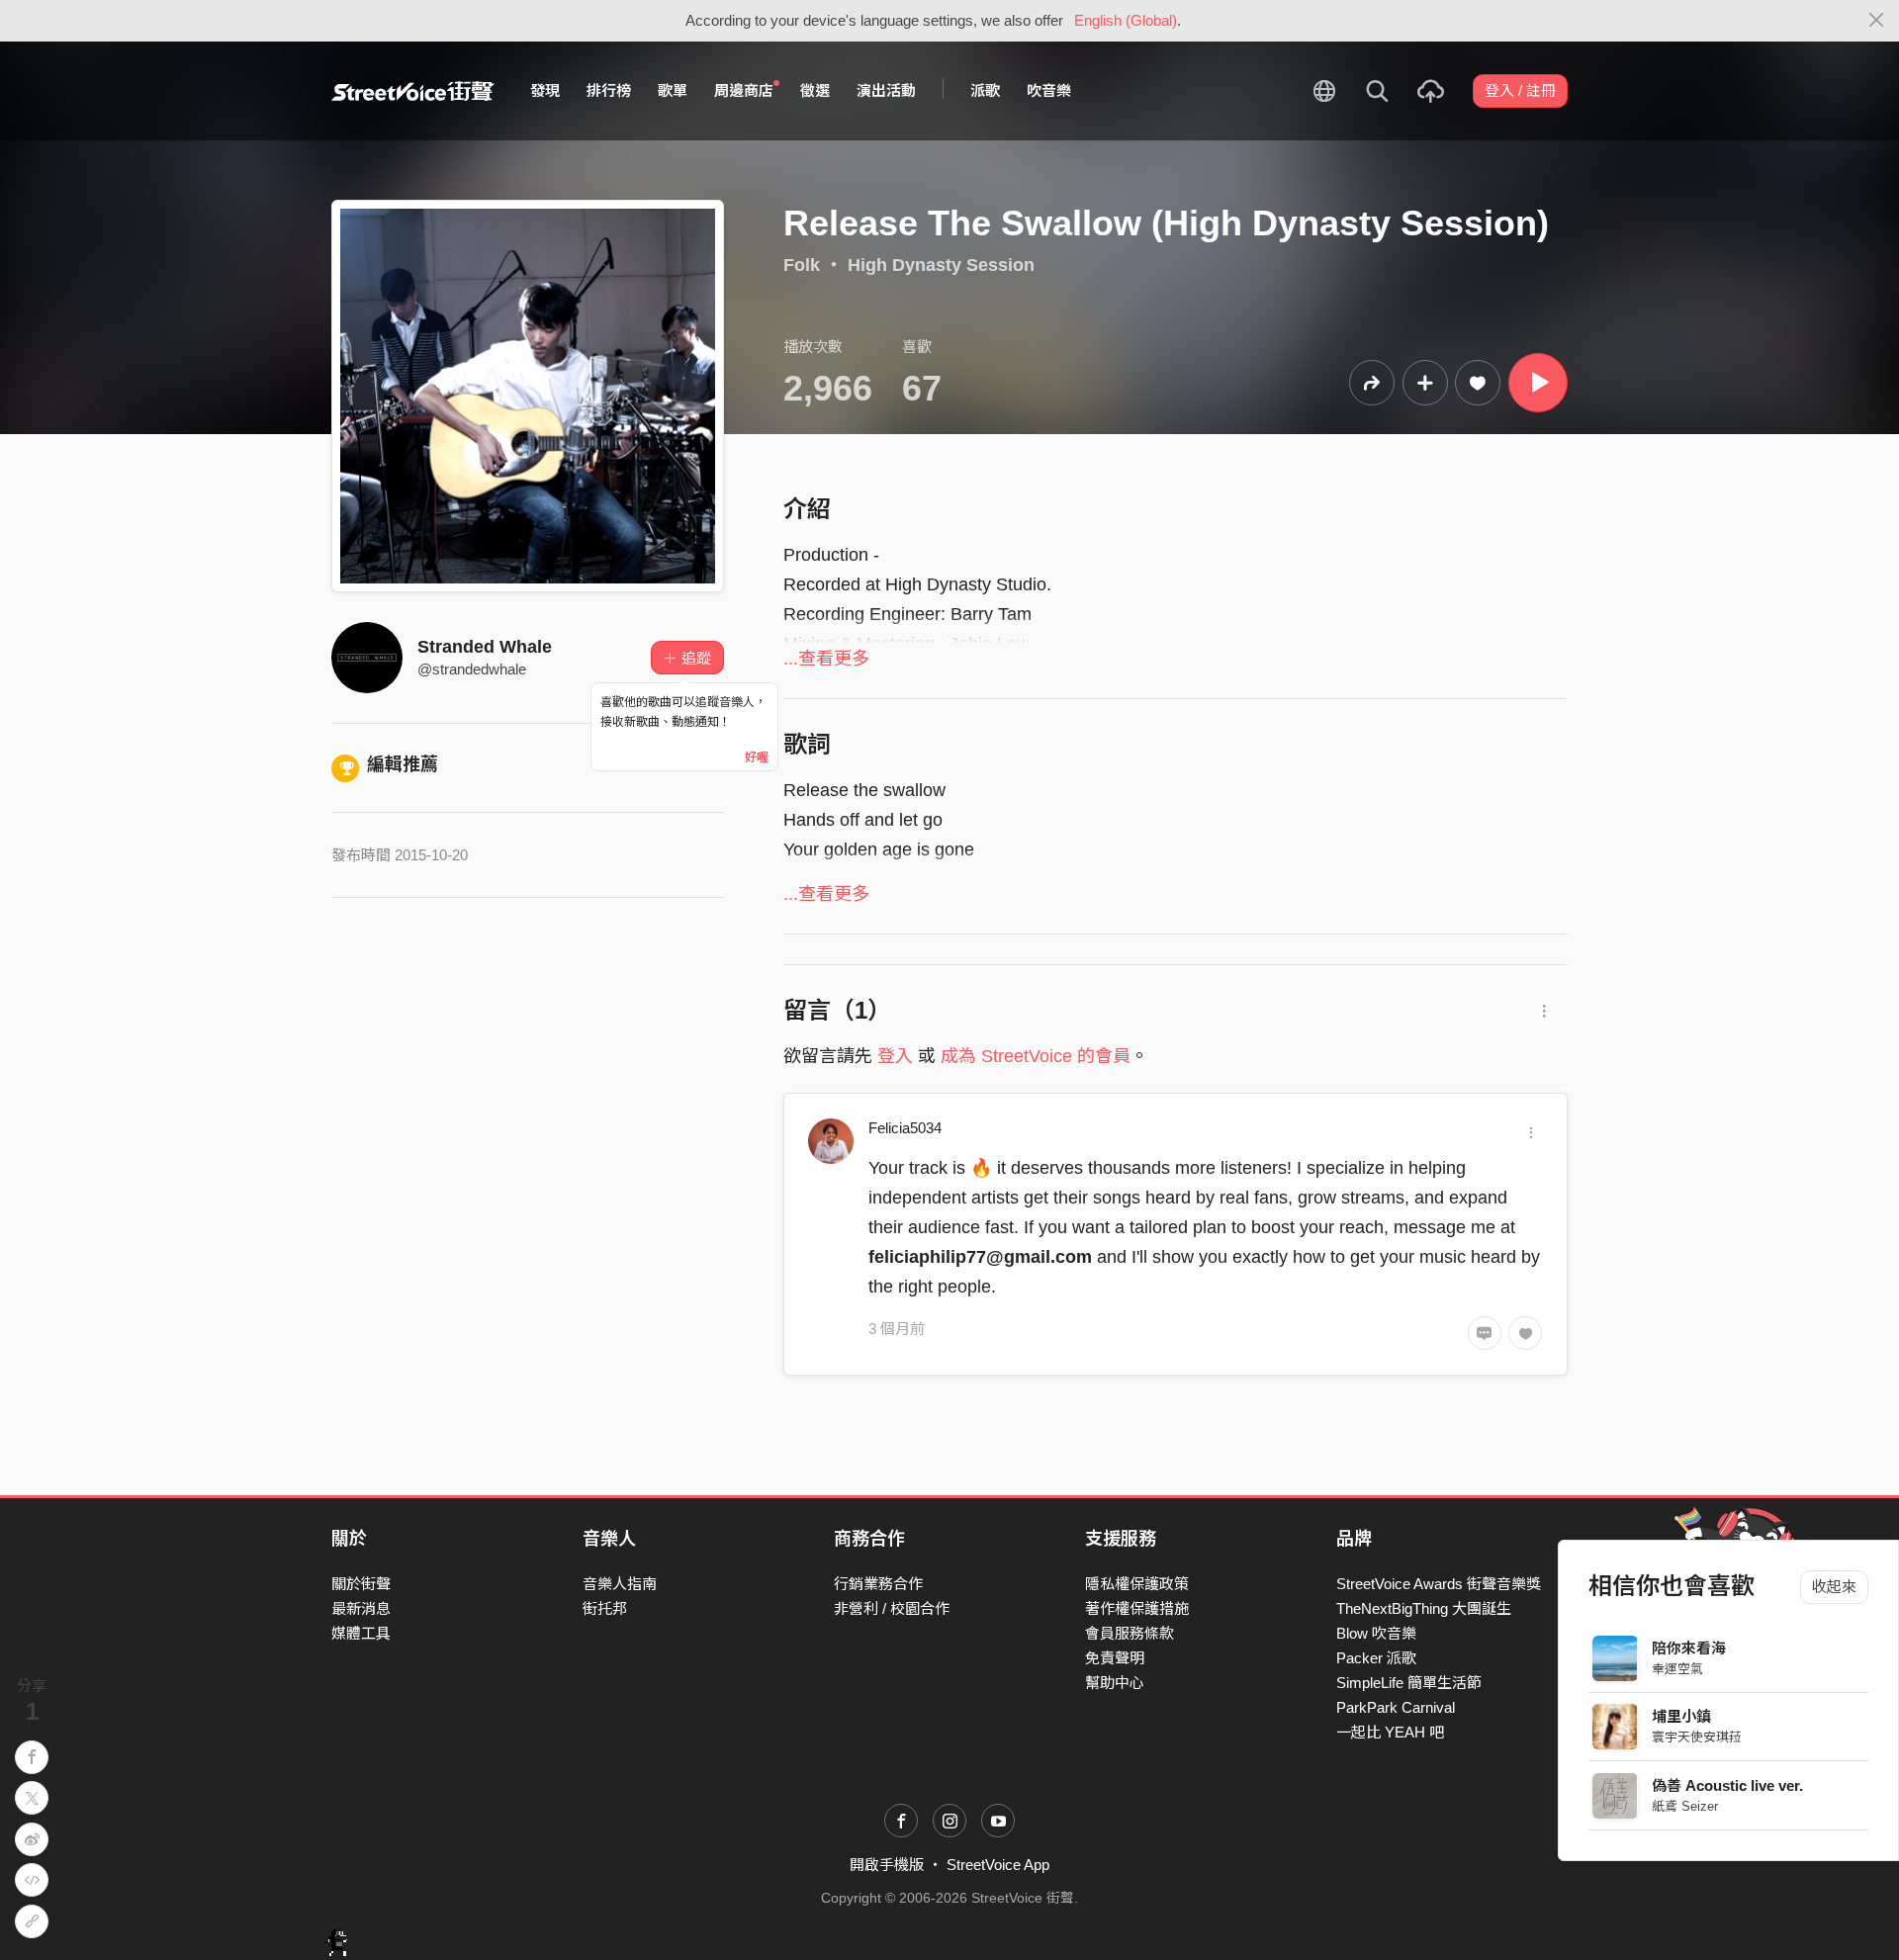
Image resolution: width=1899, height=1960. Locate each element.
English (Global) (1126, 20)
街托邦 (605, 1608)
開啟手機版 (887, 1865)
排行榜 (609, 90)
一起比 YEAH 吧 (1390, 1732)
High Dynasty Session (941, 265)
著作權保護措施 (1137, 1608)
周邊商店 (744, 90)
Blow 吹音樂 (1376, 1633)
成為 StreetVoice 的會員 (1036, 1056)
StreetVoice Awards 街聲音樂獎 (1439, 1584)
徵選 (815, 90)
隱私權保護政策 (1137, 1584)
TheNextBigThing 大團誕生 (1424, 1608)
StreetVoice (413, 91)
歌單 (673, 90)
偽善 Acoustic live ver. (1728, 1785)
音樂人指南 (620, 1584)
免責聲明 (1115, 1658)
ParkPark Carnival (1396, 1707)
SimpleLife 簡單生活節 (1409, 1683)
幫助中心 (1115, 1683)
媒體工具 (361, 1633)
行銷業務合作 (878, 1584)
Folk (802, 265)
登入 (895, 1056)
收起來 (1834, 1587)
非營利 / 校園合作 (892, 1608)
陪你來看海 (1690, 1648)
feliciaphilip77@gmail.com (980, 1257)
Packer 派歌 (1376, 1658)
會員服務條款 (1130, 1633)
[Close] (1877, 21)
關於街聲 (361, 1584)
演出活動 (886, 90)
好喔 (757, 757)
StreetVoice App (998, 1865)
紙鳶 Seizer (1686, 1806)
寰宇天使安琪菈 (1698, 1737)
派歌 (985, 90)
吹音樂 (1049, 90)
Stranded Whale (485, 647)
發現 (545, 90)
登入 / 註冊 (1520, 90)
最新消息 (361, 1608)
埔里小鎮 (1682, 1716)
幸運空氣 (1678, 1669)
